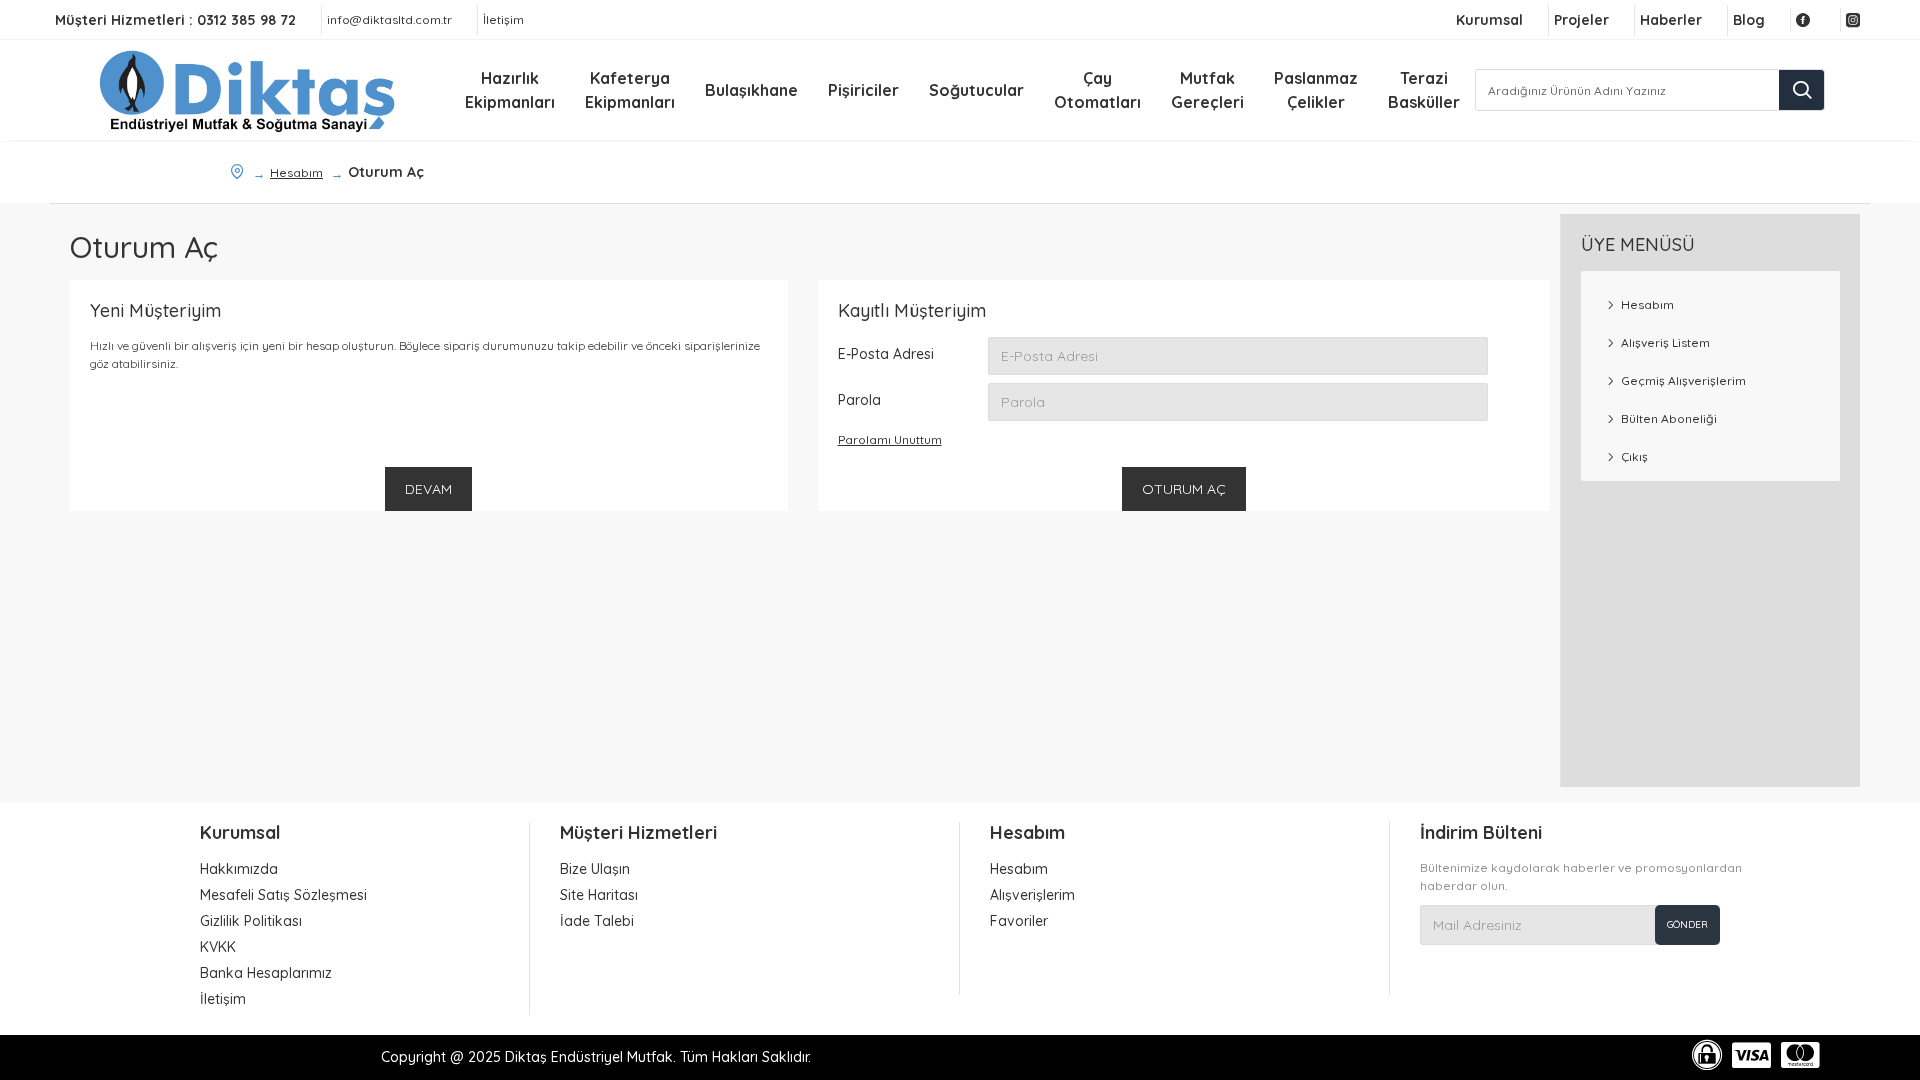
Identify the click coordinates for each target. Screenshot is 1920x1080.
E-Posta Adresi (886, 354)
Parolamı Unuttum (890, 439)
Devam (428, 489)
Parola (859, 400)
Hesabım (296, 172)
